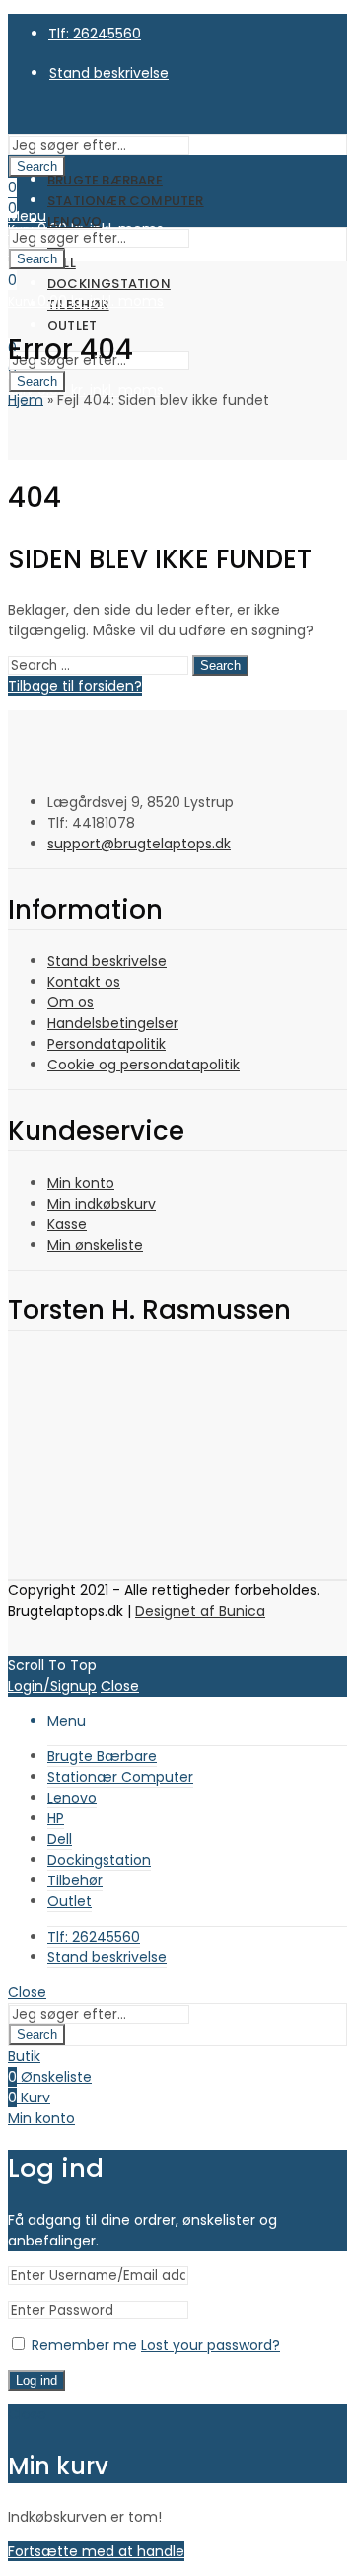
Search (37, 166)
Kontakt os (84, 982)
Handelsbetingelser (113, 1023)
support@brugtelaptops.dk (139, 844)
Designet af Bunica (200, 1611)
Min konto (81, 1183)
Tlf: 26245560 (95, 34)
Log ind (36, 2380)
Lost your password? (211, 2345)
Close (120, 1686)
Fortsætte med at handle (96, 2551)
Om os (71, 1002)
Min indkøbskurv (102, 1204)
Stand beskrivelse (107, 961)
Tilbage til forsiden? (75, 686)
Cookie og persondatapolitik (143, 1065)
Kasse (67, 1224)
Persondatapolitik (106, 1044)
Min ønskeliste (95, 1245)
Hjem (26, 400)
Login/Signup (52, 1686)
